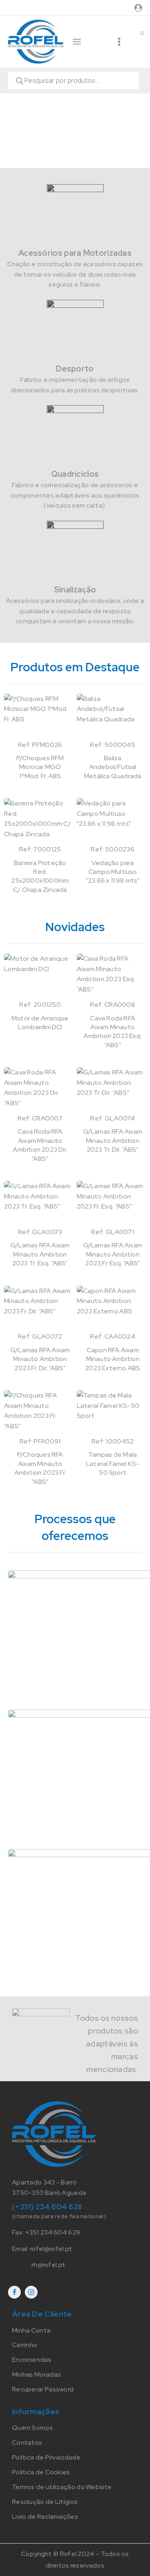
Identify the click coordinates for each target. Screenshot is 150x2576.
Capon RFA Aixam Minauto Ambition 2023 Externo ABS (113, 1359)
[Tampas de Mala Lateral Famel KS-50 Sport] (112, 1413)
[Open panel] (77, 42)
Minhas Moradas (36, 2374)
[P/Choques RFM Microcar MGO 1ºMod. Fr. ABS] (39, 717)
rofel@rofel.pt (51, 2249)
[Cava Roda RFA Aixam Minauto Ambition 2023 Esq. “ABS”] (112, 977)
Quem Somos (32, 2428)
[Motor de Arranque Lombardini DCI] (39, 977)
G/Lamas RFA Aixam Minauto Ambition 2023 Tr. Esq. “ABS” (40, 1254)
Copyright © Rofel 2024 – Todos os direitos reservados (75, 2560)
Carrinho (25, 2345)
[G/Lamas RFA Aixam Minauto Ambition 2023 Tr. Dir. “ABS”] (112, 1090)
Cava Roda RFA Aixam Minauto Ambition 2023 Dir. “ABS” (40, 1145)
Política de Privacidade (46, 2457)
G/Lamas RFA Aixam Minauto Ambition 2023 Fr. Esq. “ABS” (113, 1254)
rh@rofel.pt (48, 2265)
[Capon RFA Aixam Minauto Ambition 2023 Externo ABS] (112, 1309)
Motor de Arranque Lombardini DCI (40, 1023)
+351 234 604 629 (53, 2232)
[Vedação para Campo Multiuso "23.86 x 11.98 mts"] (112, 821)
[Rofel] (36, 41)
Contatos (27, 2442)
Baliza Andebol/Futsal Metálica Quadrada (113, 767)
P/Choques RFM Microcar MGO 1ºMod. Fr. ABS (40, 767)
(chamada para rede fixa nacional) (59, 2216)
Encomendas (32, 2360)
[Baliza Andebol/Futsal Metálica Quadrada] (112, 717)
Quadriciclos (75, 474)
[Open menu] (119, 42)
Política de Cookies (41, 2472)
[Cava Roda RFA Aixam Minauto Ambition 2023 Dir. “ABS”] (39, 1090)
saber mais (58, 1602)
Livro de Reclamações (45, 2517)
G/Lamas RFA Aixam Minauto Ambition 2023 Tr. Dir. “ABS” (113, 1140)
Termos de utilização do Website (62, 2487)
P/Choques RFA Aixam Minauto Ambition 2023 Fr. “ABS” (40, 1468)
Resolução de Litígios (45, 2502)
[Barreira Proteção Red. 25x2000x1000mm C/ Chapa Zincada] (39, 821)
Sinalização (75, 590)
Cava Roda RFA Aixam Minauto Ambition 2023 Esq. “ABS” (113, 1032)
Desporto (75, 369)
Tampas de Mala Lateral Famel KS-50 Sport (113, 1464)
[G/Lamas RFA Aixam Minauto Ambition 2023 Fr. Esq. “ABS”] (112, 1204)
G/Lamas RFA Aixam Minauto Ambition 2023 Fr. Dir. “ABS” (40, 1359)
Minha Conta (31, 2330)
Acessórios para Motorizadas (75, 253)
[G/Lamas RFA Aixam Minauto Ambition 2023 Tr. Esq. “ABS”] (39, 1204)
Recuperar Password (43, 2389)
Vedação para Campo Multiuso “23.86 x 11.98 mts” (113, 872)
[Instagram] (31, 2292)
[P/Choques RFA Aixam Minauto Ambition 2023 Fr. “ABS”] (39, 1413)
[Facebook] (14, 2292)
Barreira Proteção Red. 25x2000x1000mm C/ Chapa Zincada (40, 876)
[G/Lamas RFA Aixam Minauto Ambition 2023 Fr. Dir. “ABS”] (39, 1309)
